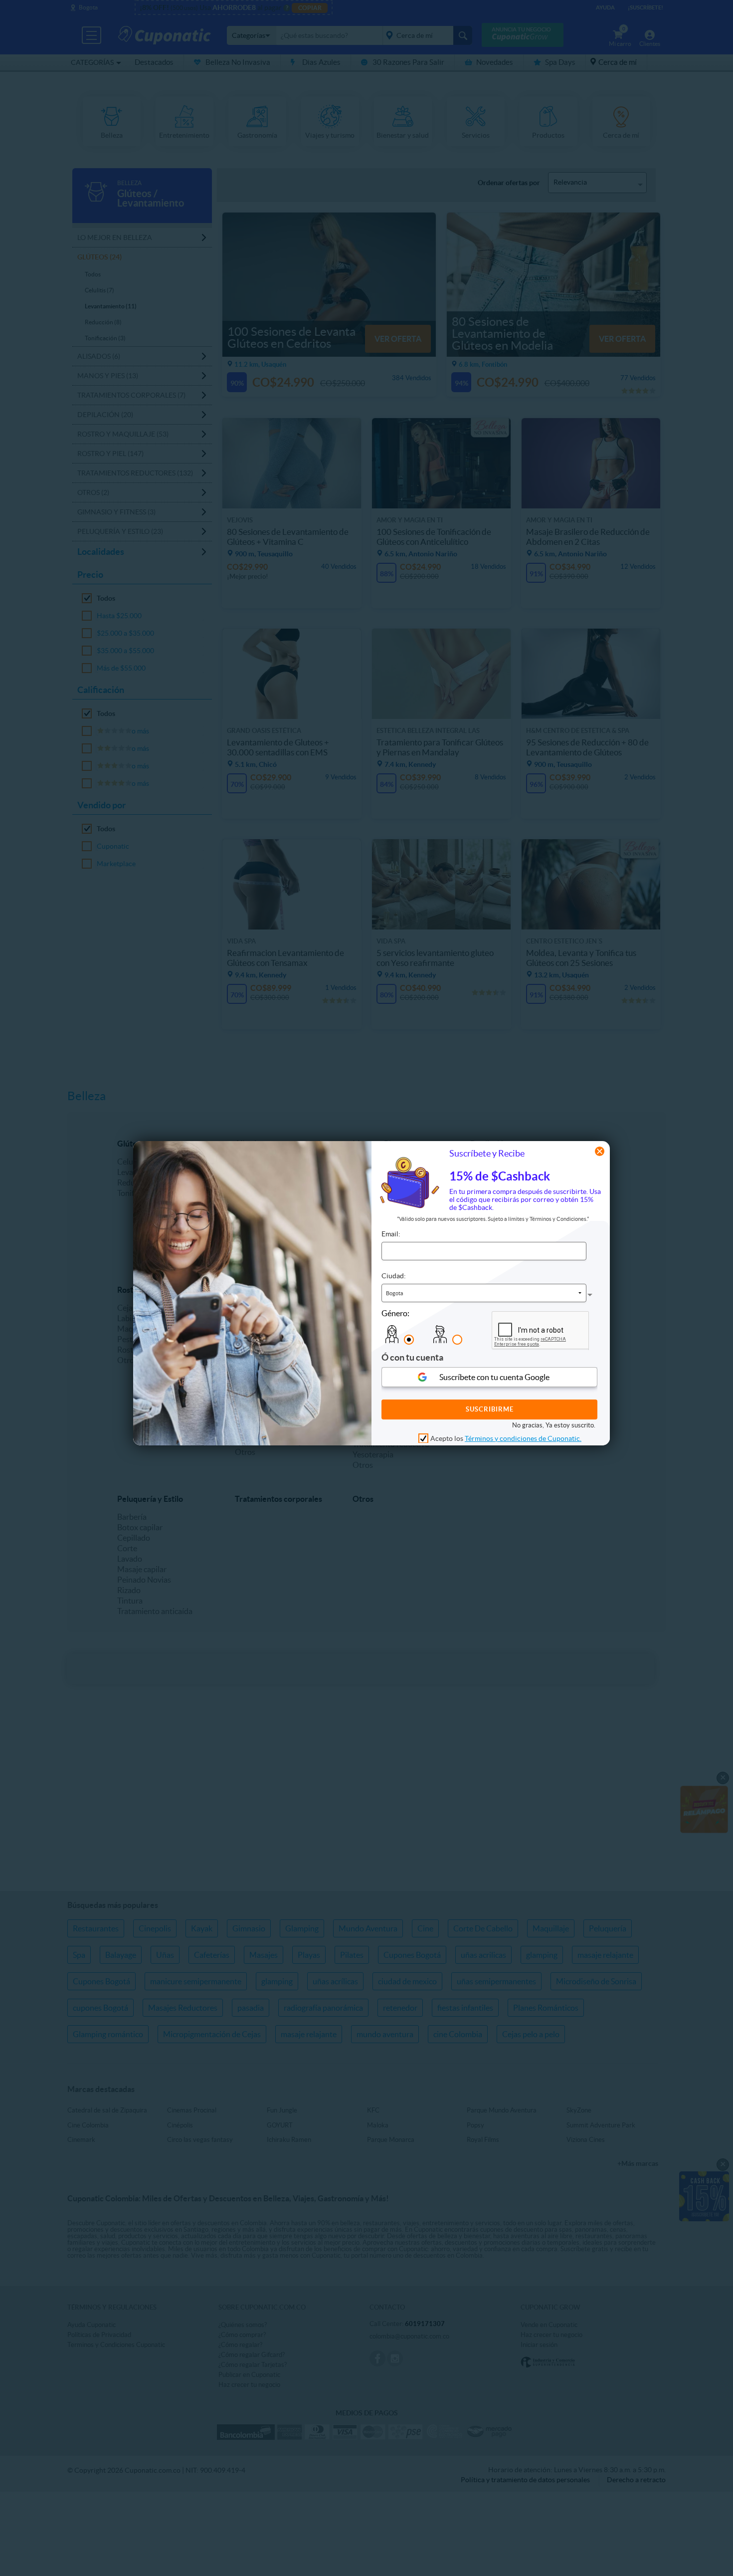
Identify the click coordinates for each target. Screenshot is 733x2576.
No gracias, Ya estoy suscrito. (554, 1425)
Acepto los (506, 1438)
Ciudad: (394, 1276)
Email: (391, 1234)
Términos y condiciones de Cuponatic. (523, 1438)
